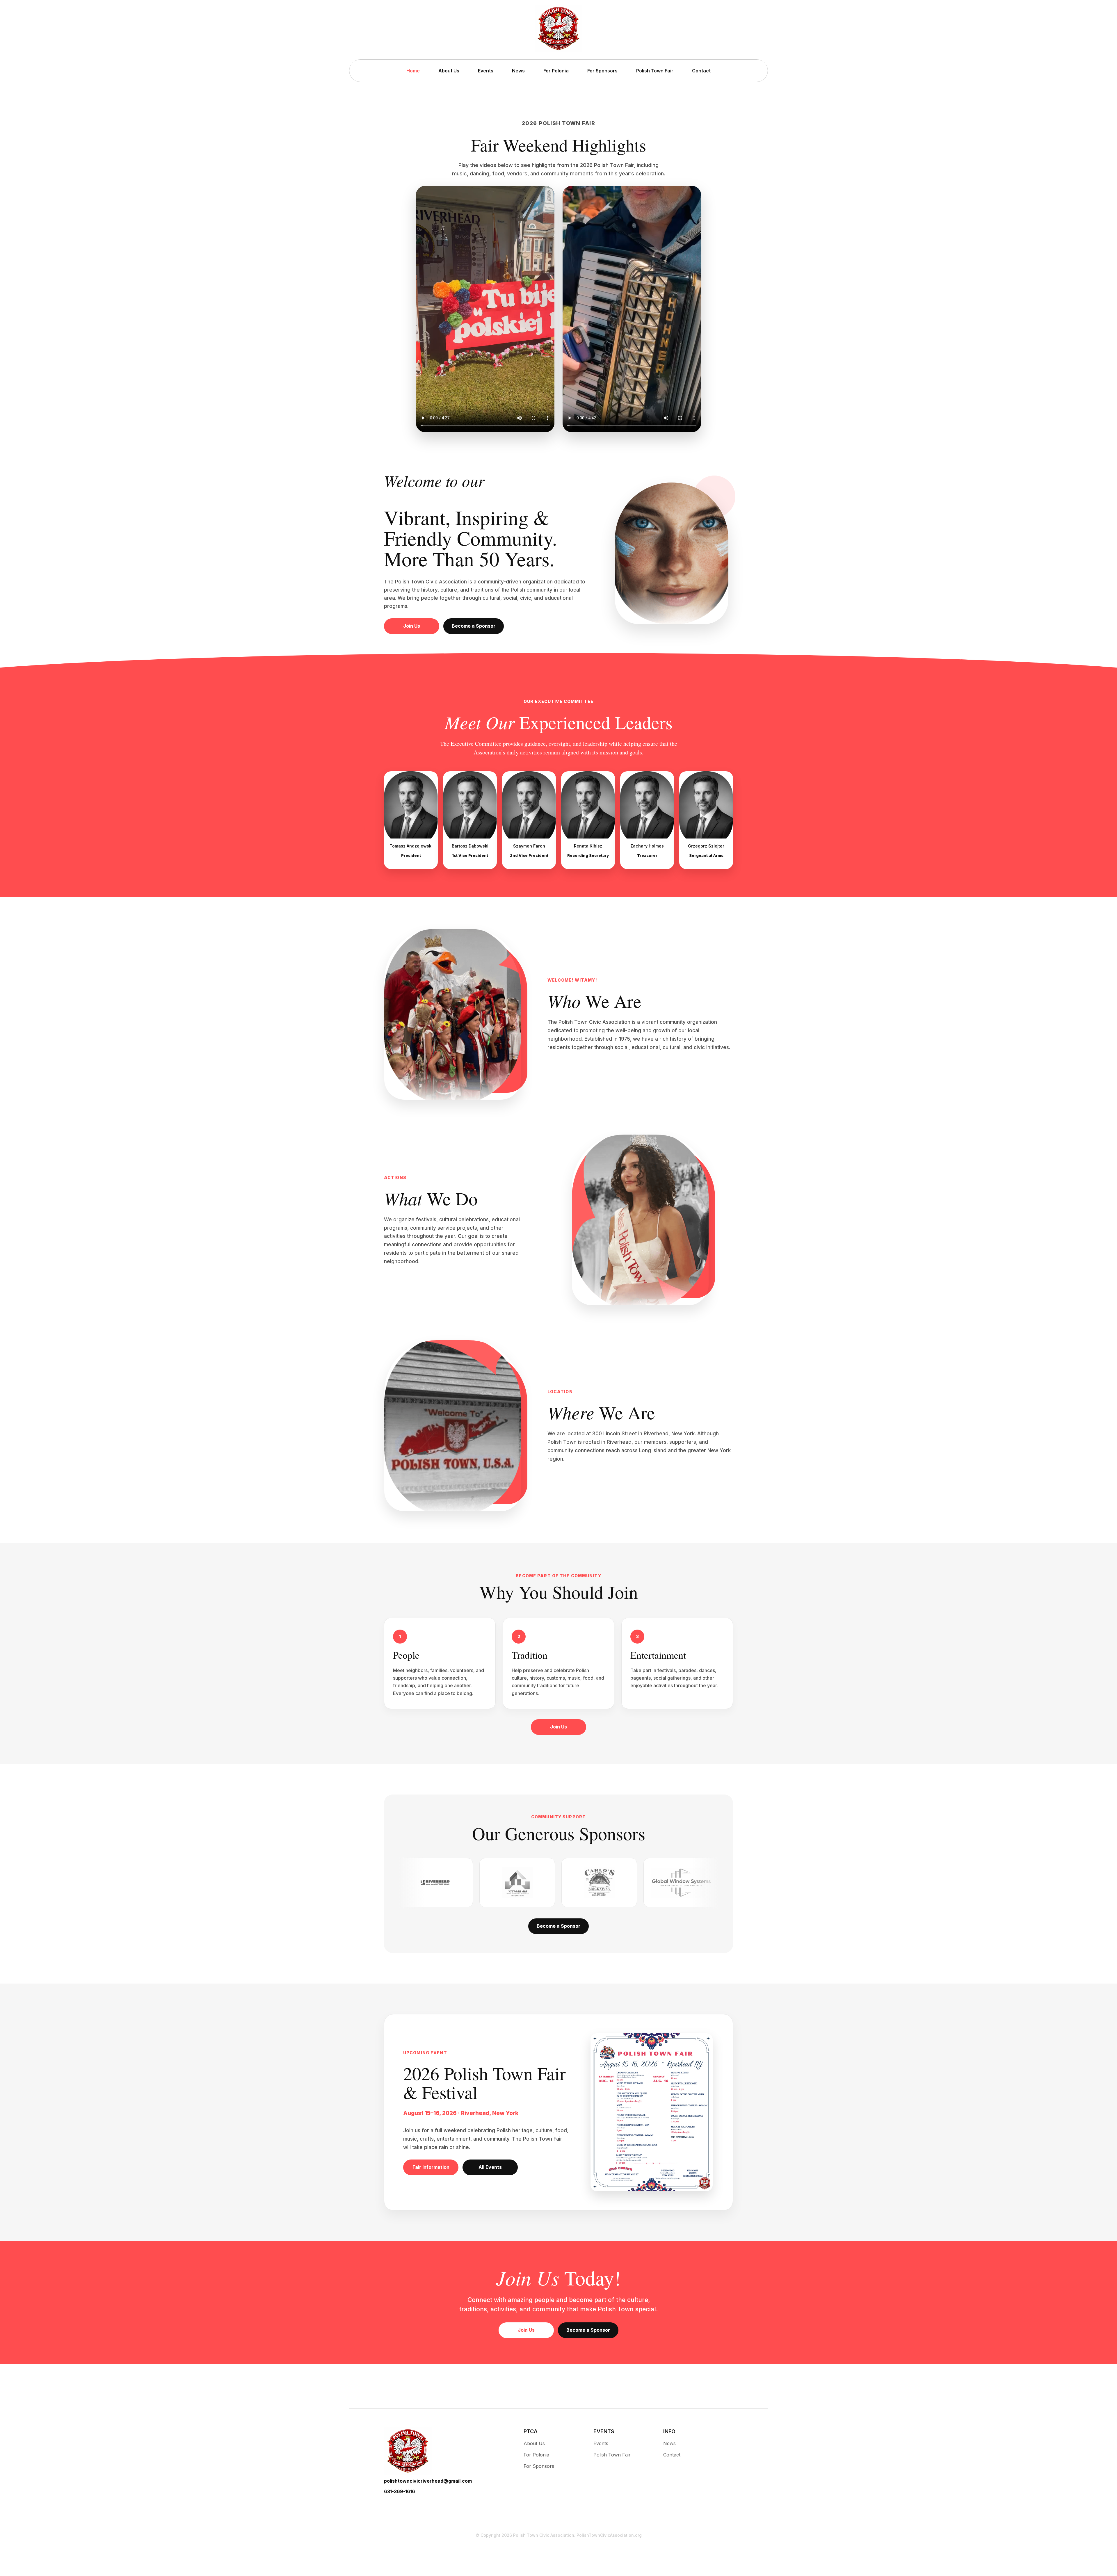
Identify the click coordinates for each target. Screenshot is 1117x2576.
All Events (490, 2167)
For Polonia (556, 71)
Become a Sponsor (474, 626)
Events (486, 71)
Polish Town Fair (655, 71)
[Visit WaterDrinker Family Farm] (521, 1883)
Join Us (412, 626)
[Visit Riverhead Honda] (685, 1883)
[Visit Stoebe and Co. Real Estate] (603, 1883)
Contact (701, 71)
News (518, 71)
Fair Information (431, 2167)
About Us (449, 71)
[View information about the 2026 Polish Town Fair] (652, 2112)
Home (413, 71)
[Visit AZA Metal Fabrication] (439, 1883)
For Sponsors (602, 71)
